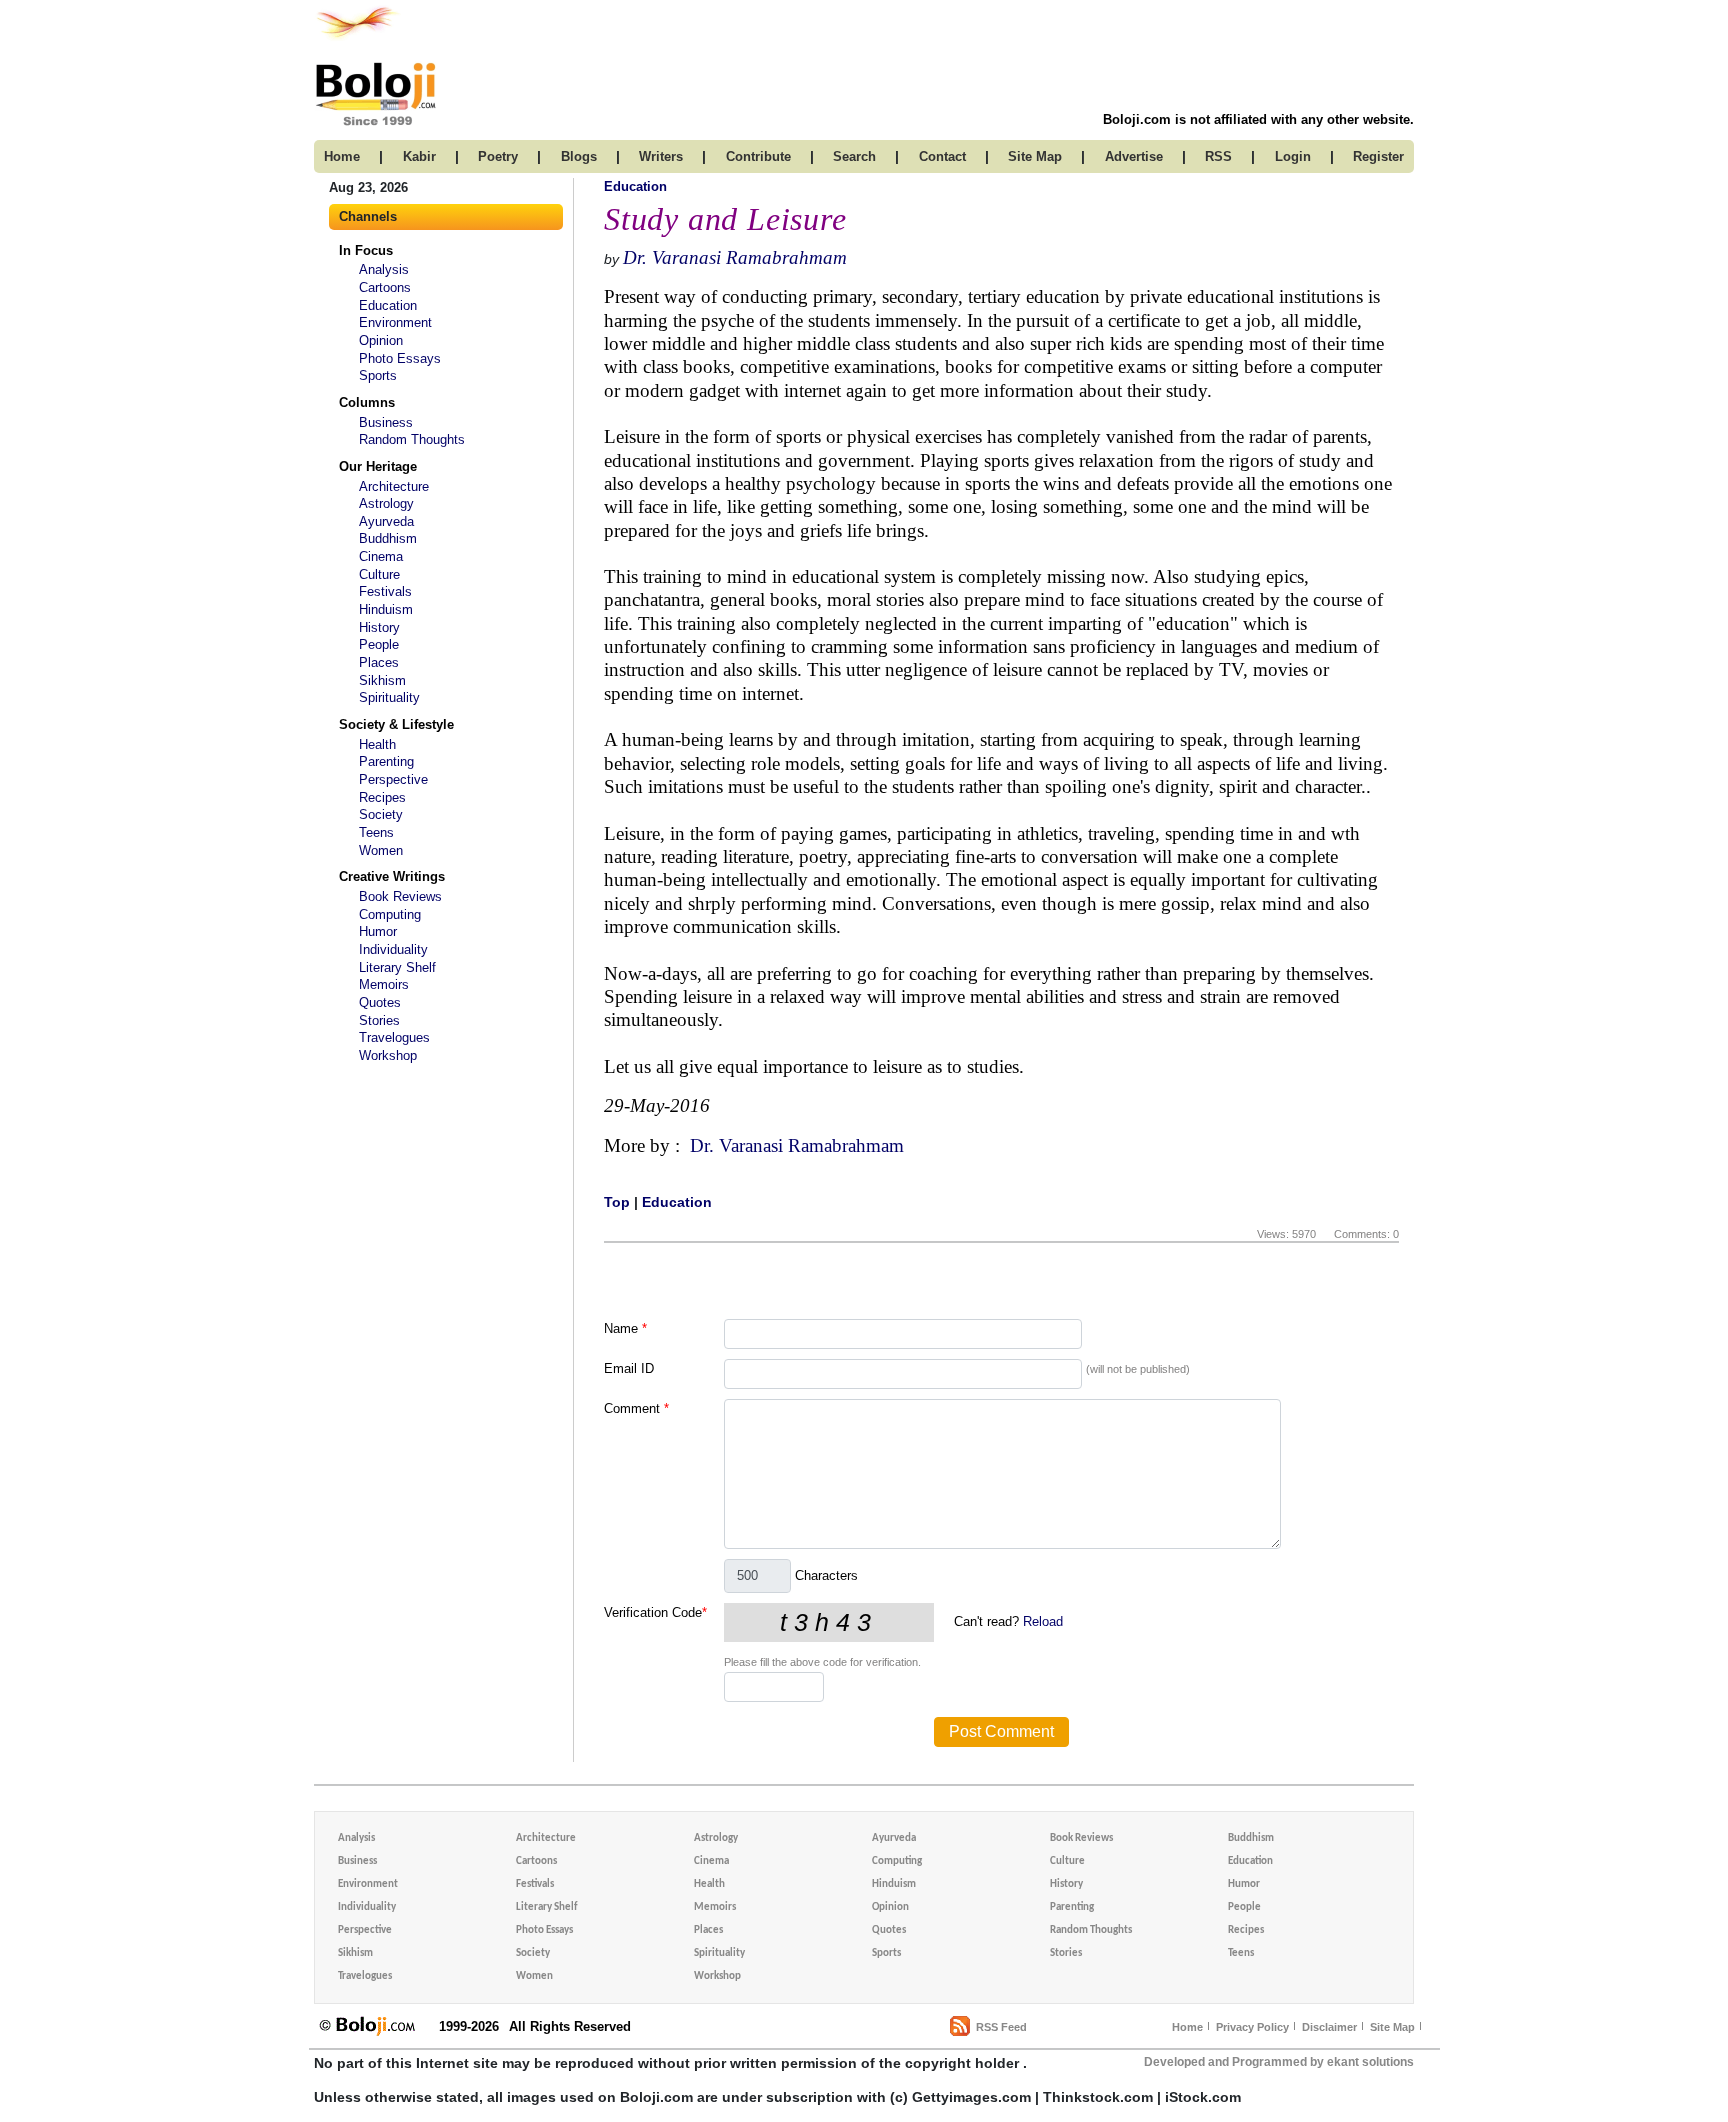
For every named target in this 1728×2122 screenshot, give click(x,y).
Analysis (384, 269)
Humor (378, 931)
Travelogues (394, 1037)
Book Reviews (400, 896)
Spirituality (389, 697)
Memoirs (384, 984)
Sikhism (382, 680)
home (342, 156)
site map (1035, 156)
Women (381, 850)
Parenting (386, 761)
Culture (379, 574)
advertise (1134, 156)
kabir (419, 156)
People (379, 644)
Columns (367, 402)
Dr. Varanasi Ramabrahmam (735, 257)
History (379, 627)
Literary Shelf (397, 967)
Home (1187, 2027)
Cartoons (385, 287)
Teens (376, 832)
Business (386, 422)
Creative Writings (392, 876)
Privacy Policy (1252, 2027)
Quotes (380, 1002)
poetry (498, 156)
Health (377, 744)
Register (1378, 156)
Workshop (388, 1055)
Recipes (382, 797)
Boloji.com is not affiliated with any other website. (1258, 119)
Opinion (381, 340)
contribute (758, 156)
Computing (390, 914)
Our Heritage (378, 466)
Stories (379, 1020)
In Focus (366, 250)
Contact (942, 156)
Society (381, 814)
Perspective (393, 779)
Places (379, 662)
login (1293, 156)
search (854, 156)
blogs (579, 156)
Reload (1043, 1621)
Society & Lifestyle (396, 724)
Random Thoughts (412, 439)
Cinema (381, 556)
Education (388, 305)
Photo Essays (400, 358)
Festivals (385, 591)
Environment (395, 322)
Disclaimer (1329, 2027)
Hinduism (386, 609)
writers (661, 156)
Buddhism (388, 538)
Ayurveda (386, 521)
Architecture (394, 486)
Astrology (386, 503)
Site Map (1392, 2027)
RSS (1218, 156)
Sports (378, 375)
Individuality (393, 949)
